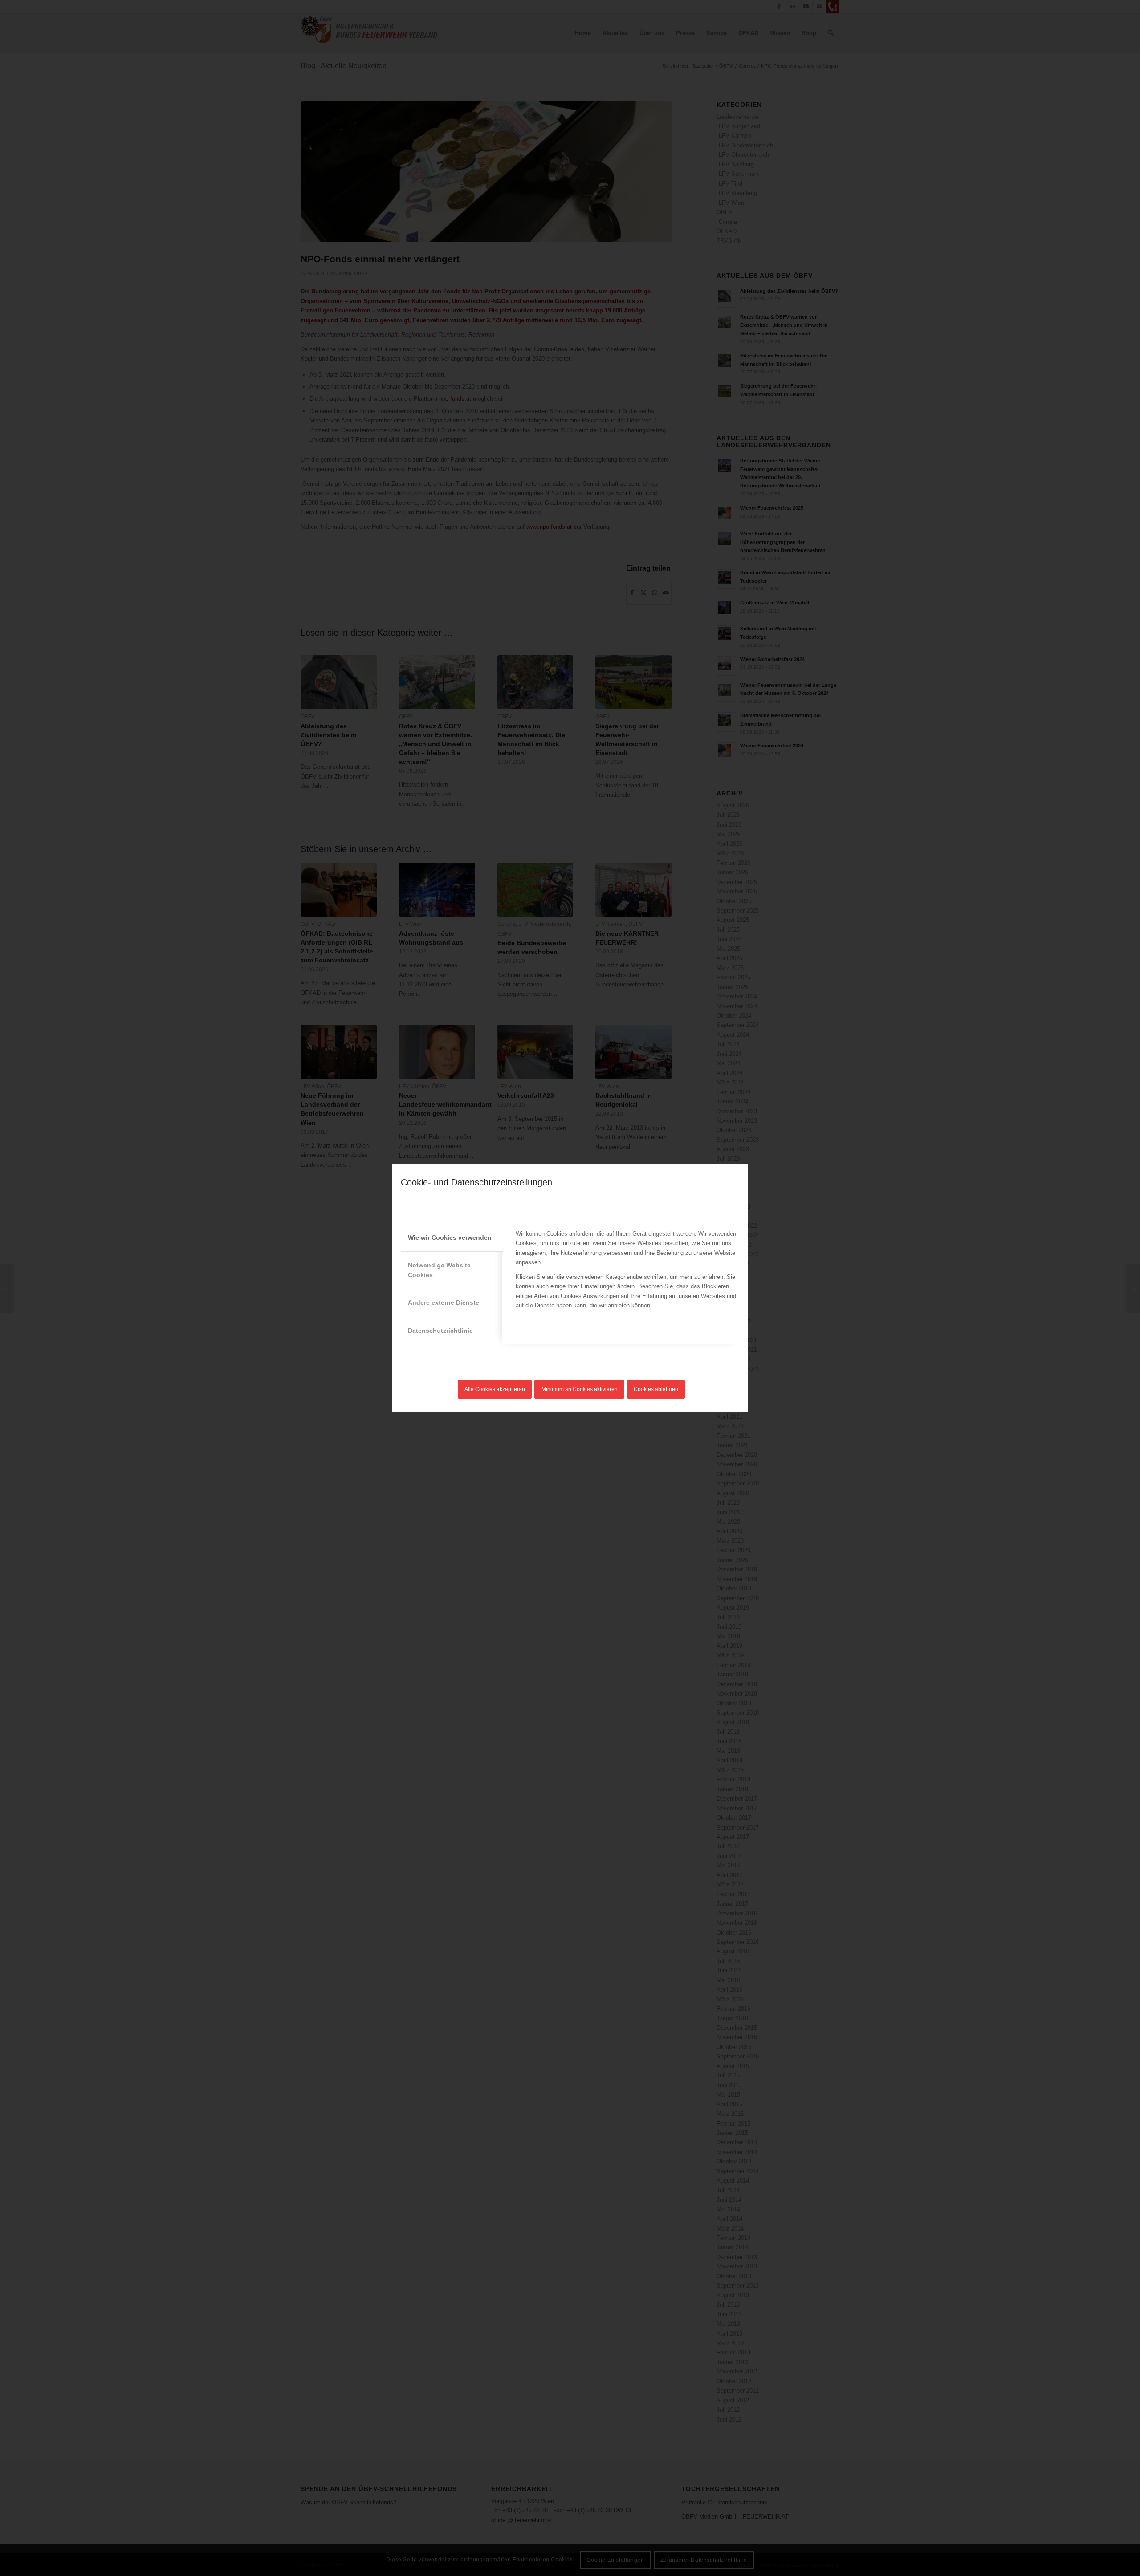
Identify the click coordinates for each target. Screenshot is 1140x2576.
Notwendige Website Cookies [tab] (439, 1270)
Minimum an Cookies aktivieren (580, 1389)
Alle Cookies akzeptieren (495, 1389)
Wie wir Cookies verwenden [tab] (450, 1237)
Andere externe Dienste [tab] (444, 1302)
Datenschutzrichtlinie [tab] (440, 1331)
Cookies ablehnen (656, 1389)
